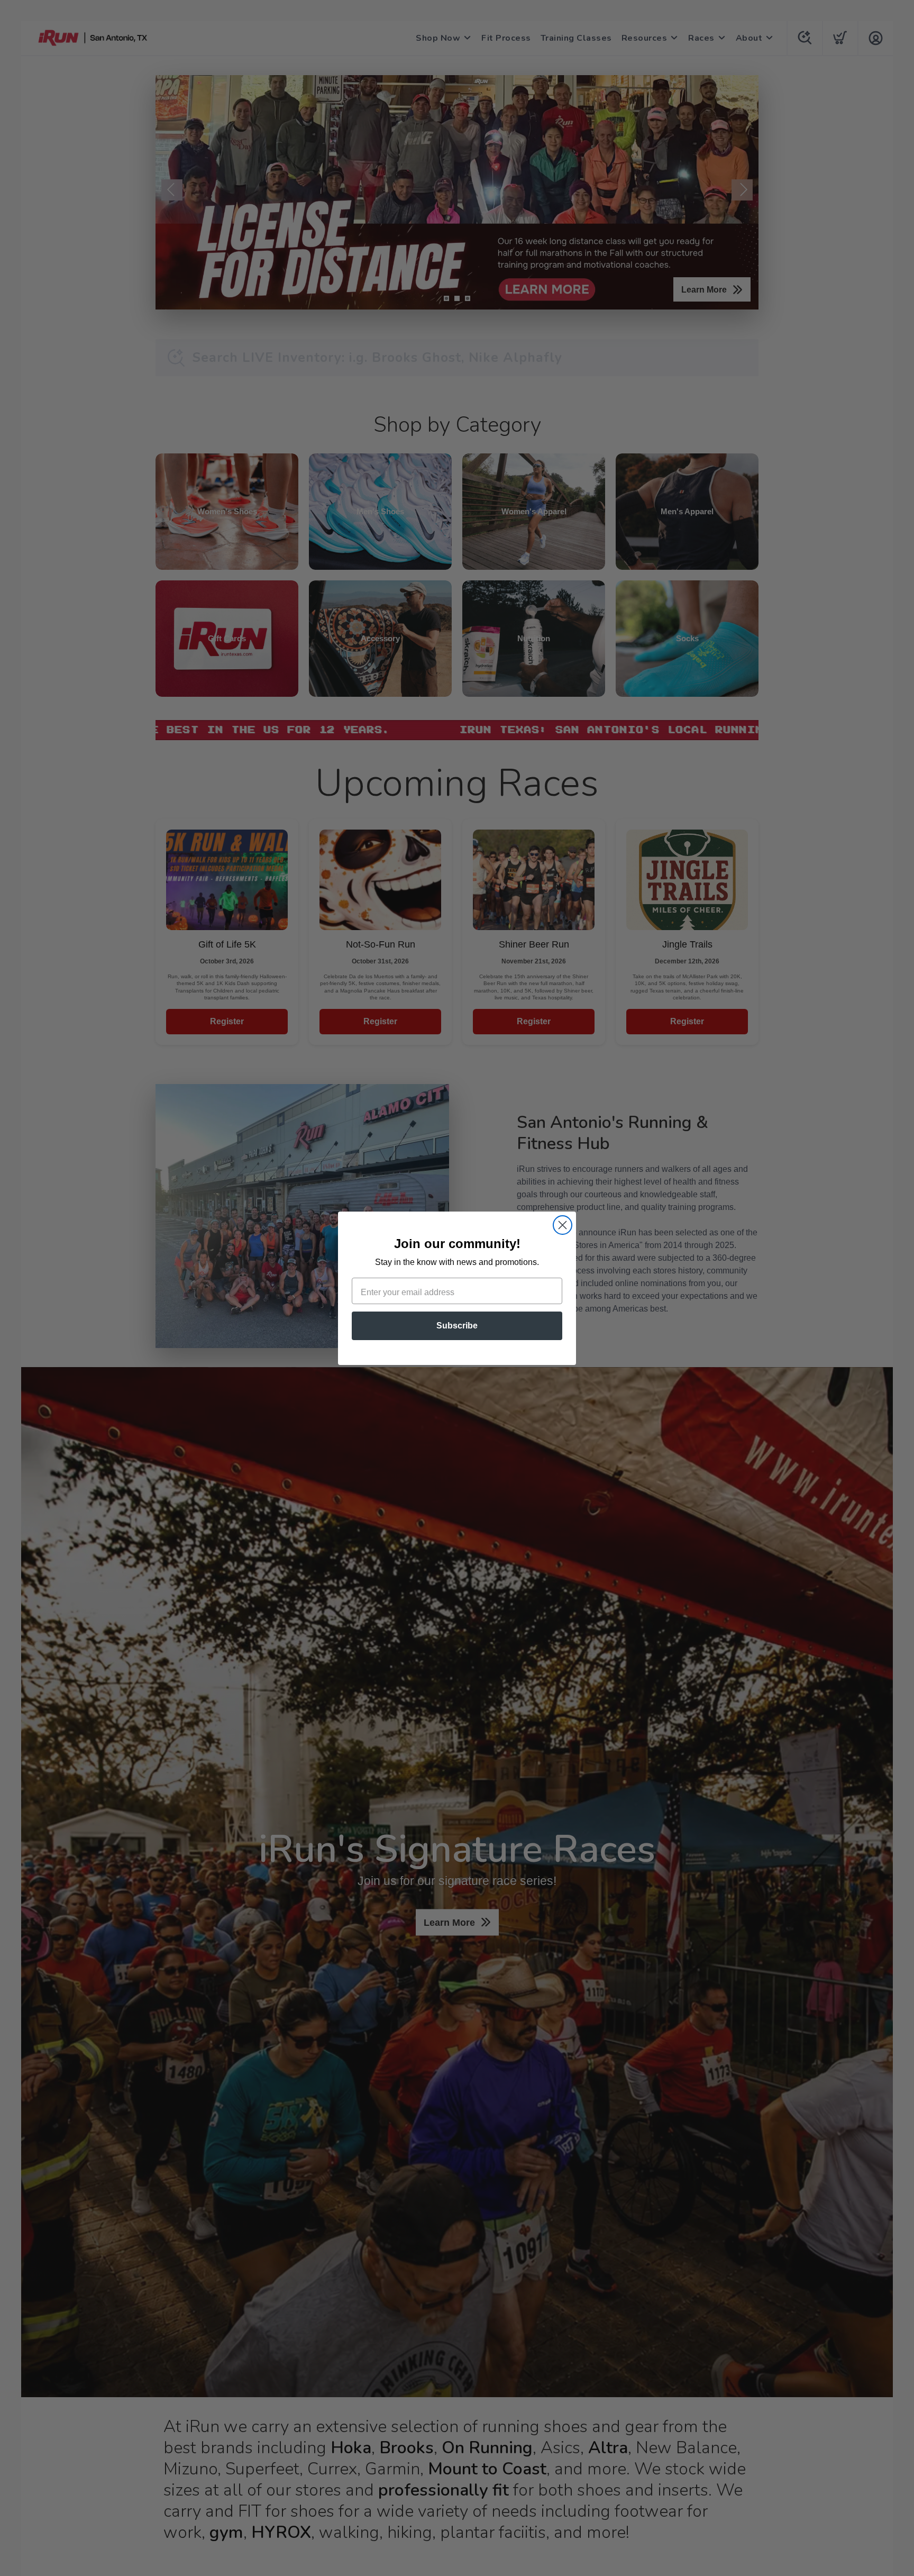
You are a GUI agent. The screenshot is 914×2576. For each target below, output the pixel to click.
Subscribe (457, 1326)
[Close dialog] (563, 1225)
